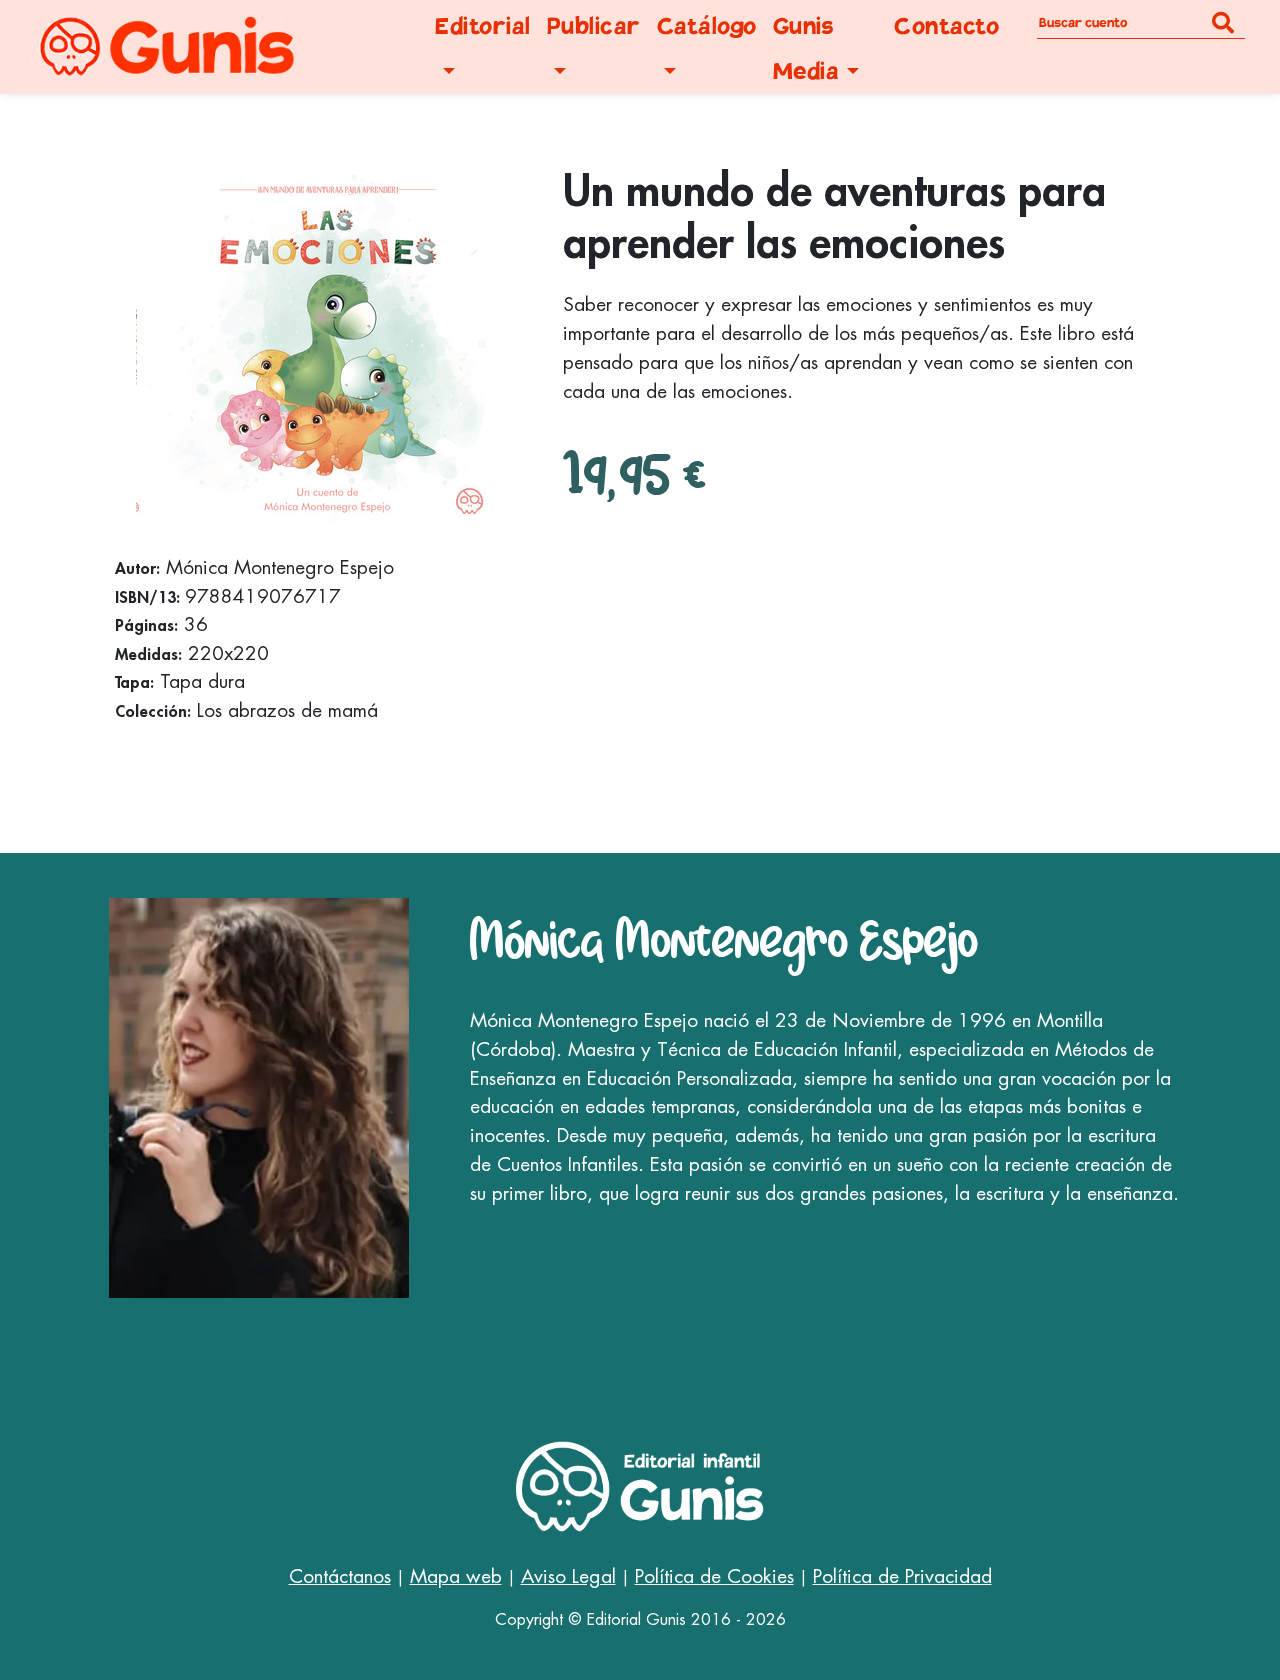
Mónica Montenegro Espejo (724, 939)
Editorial (483, 26)
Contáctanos (340, 1576)
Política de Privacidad (902, 1576)
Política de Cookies (714, 1576)
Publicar (594, 26)
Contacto (946, 26)
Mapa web (456, 1576)
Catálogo (707, 26)
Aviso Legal (568, 1576)
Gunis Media (806, 49)
